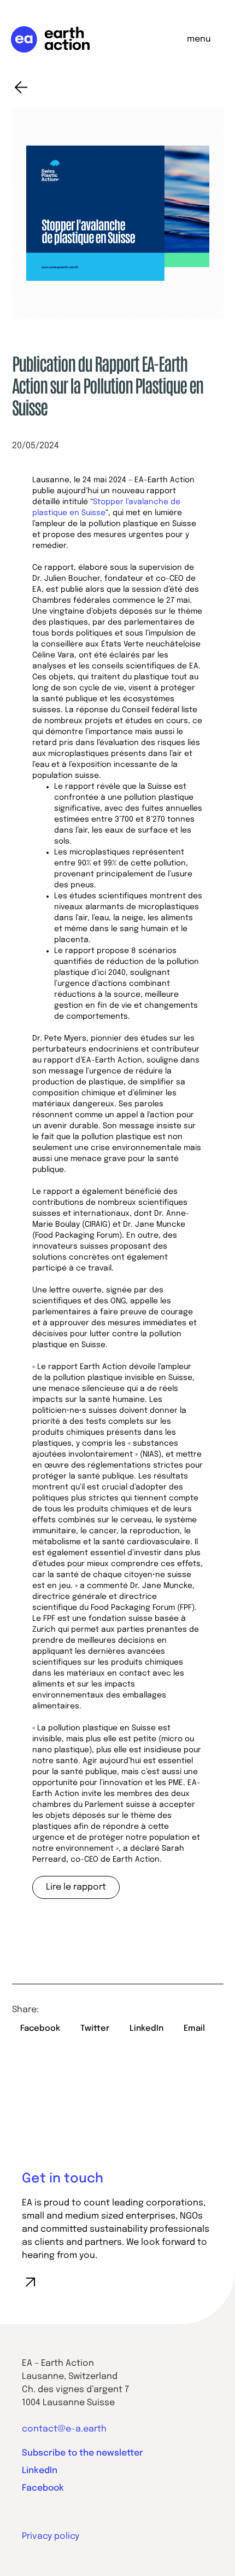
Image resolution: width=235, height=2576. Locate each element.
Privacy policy (51, 2536)
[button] (40, 2029)
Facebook (43, 2488)
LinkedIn (40, 2471)
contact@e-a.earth (64, 2429)
